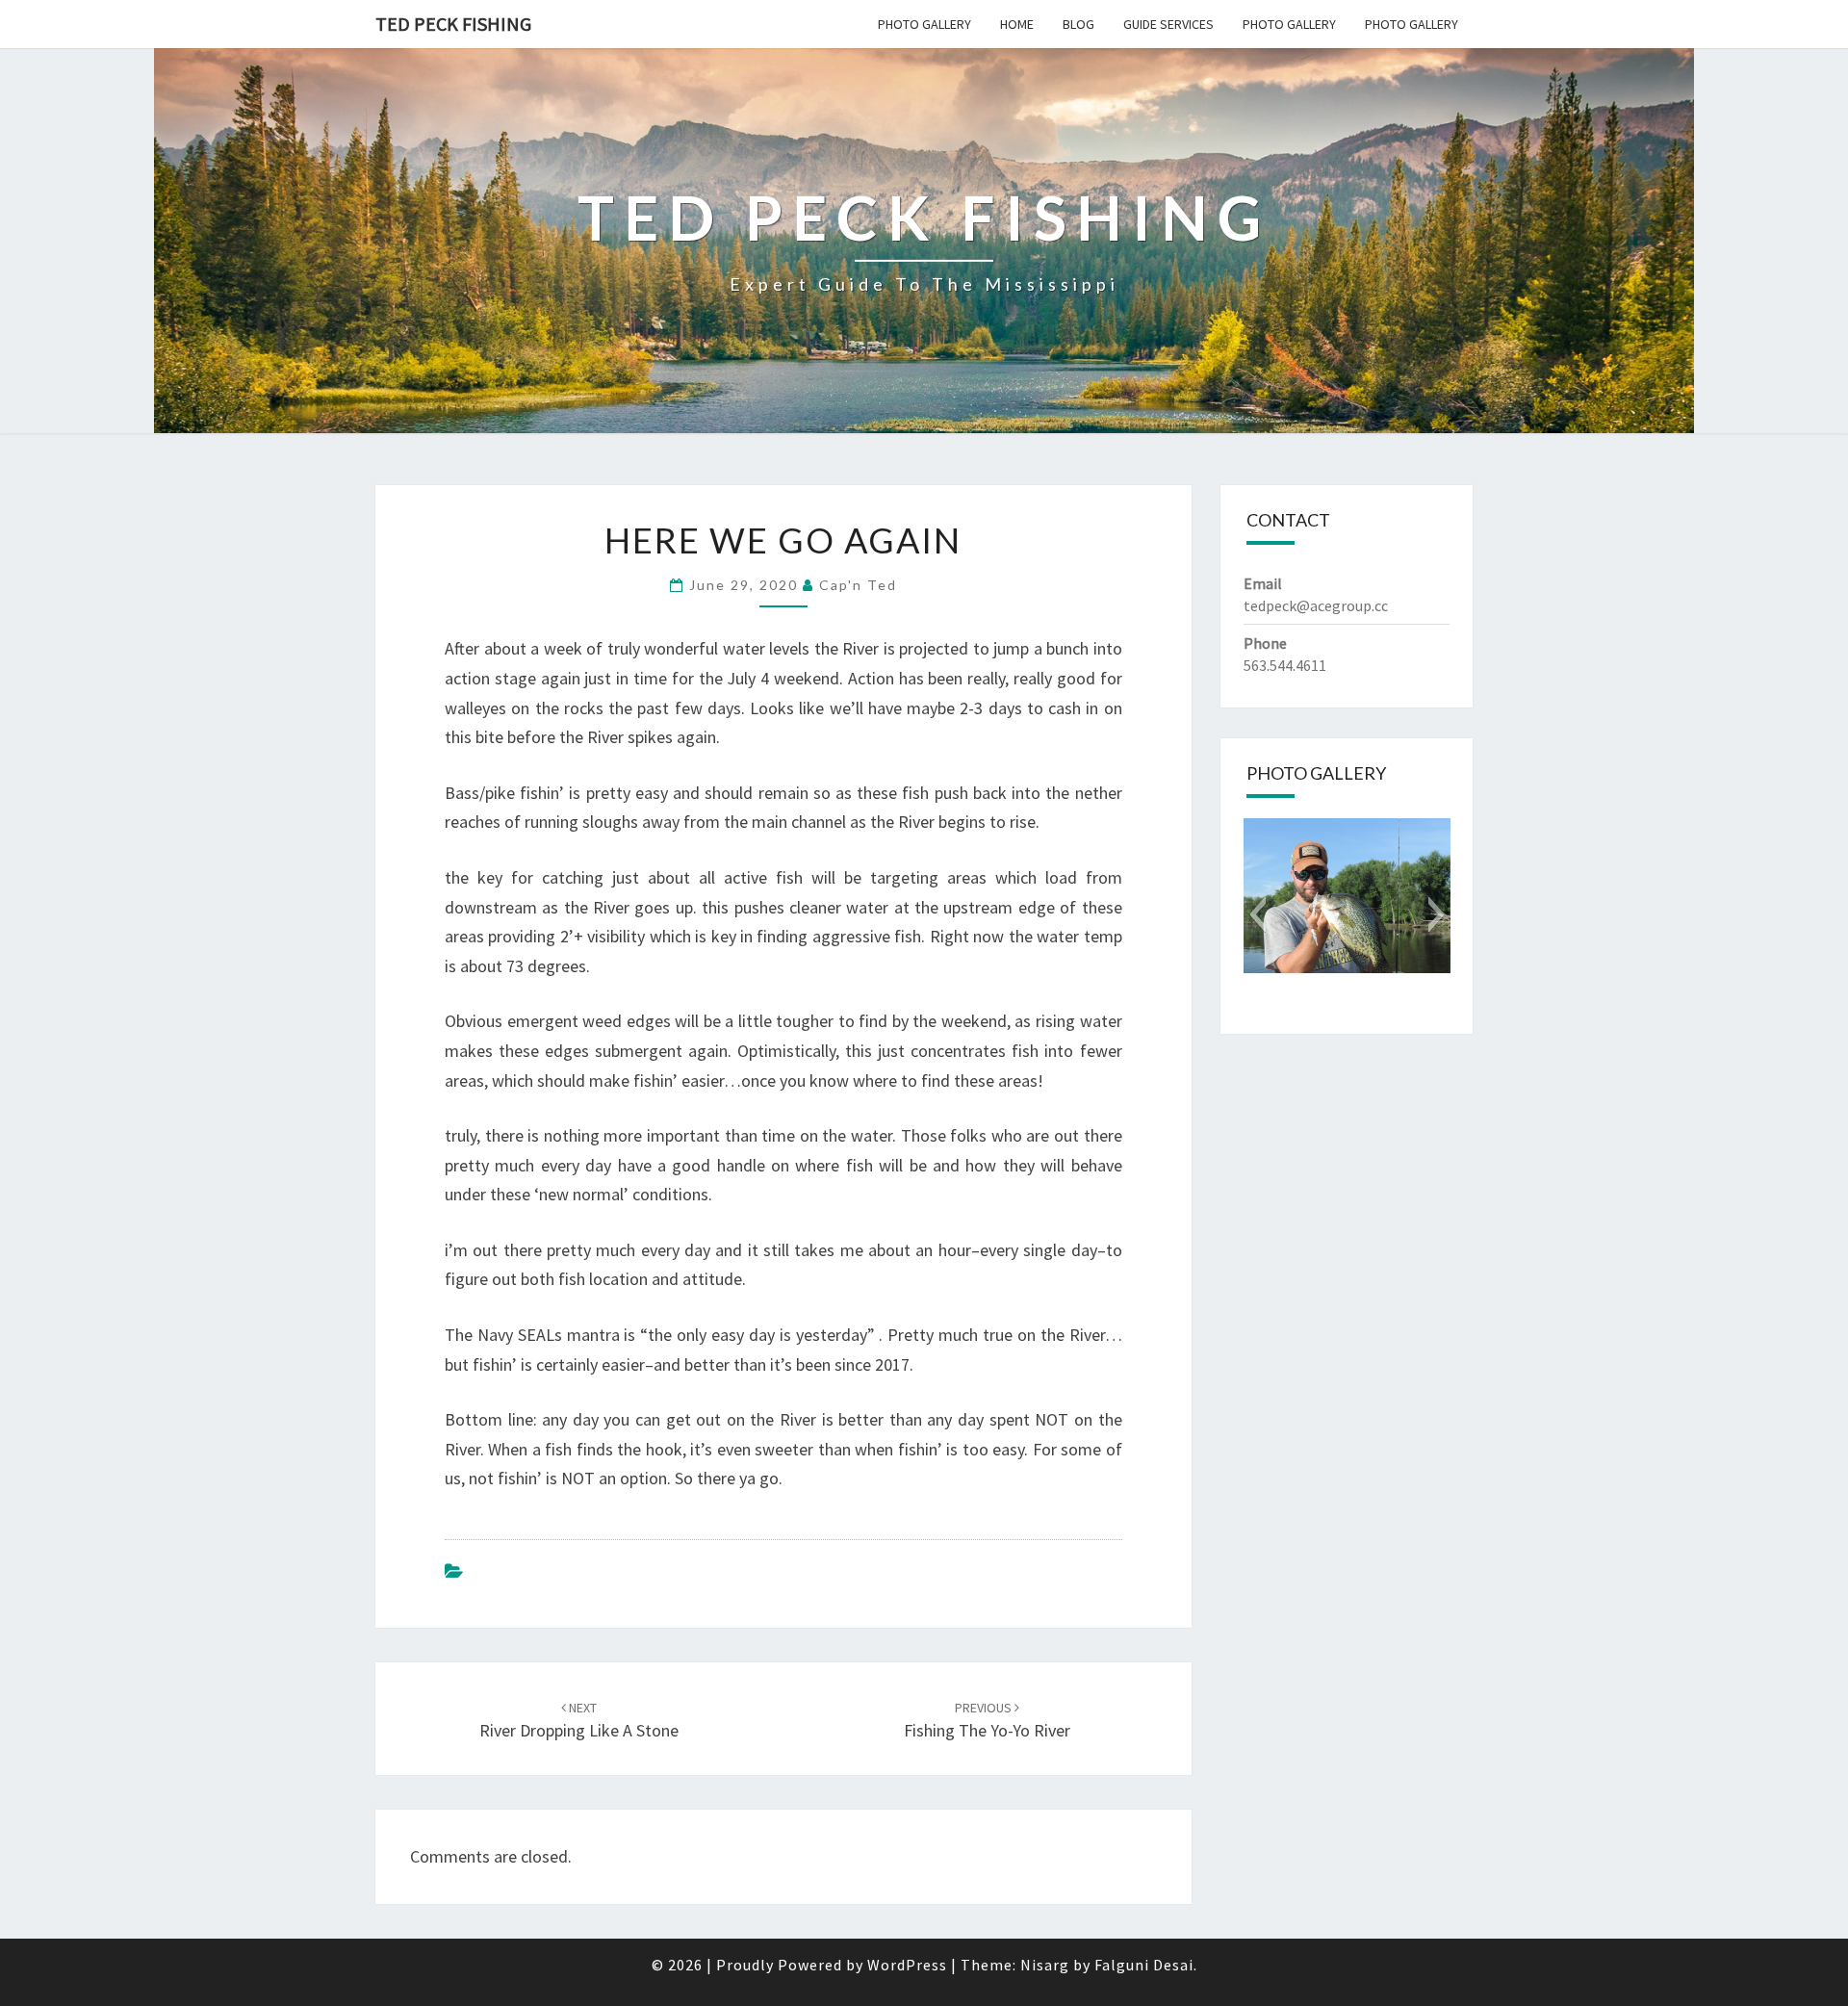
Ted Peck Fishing (453, 24)
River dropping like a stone (579, 1721)
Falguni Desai (1144, 1965)
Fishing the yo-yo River (987, 1721)
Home (1017, 24)
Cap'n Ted (858, 585)
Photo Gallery (924, 24)
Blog (1078, 24)
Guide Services (1168, 24)
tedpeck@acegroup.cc (1316, 605)
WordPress (907, 1965)
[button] (1258, 914)
